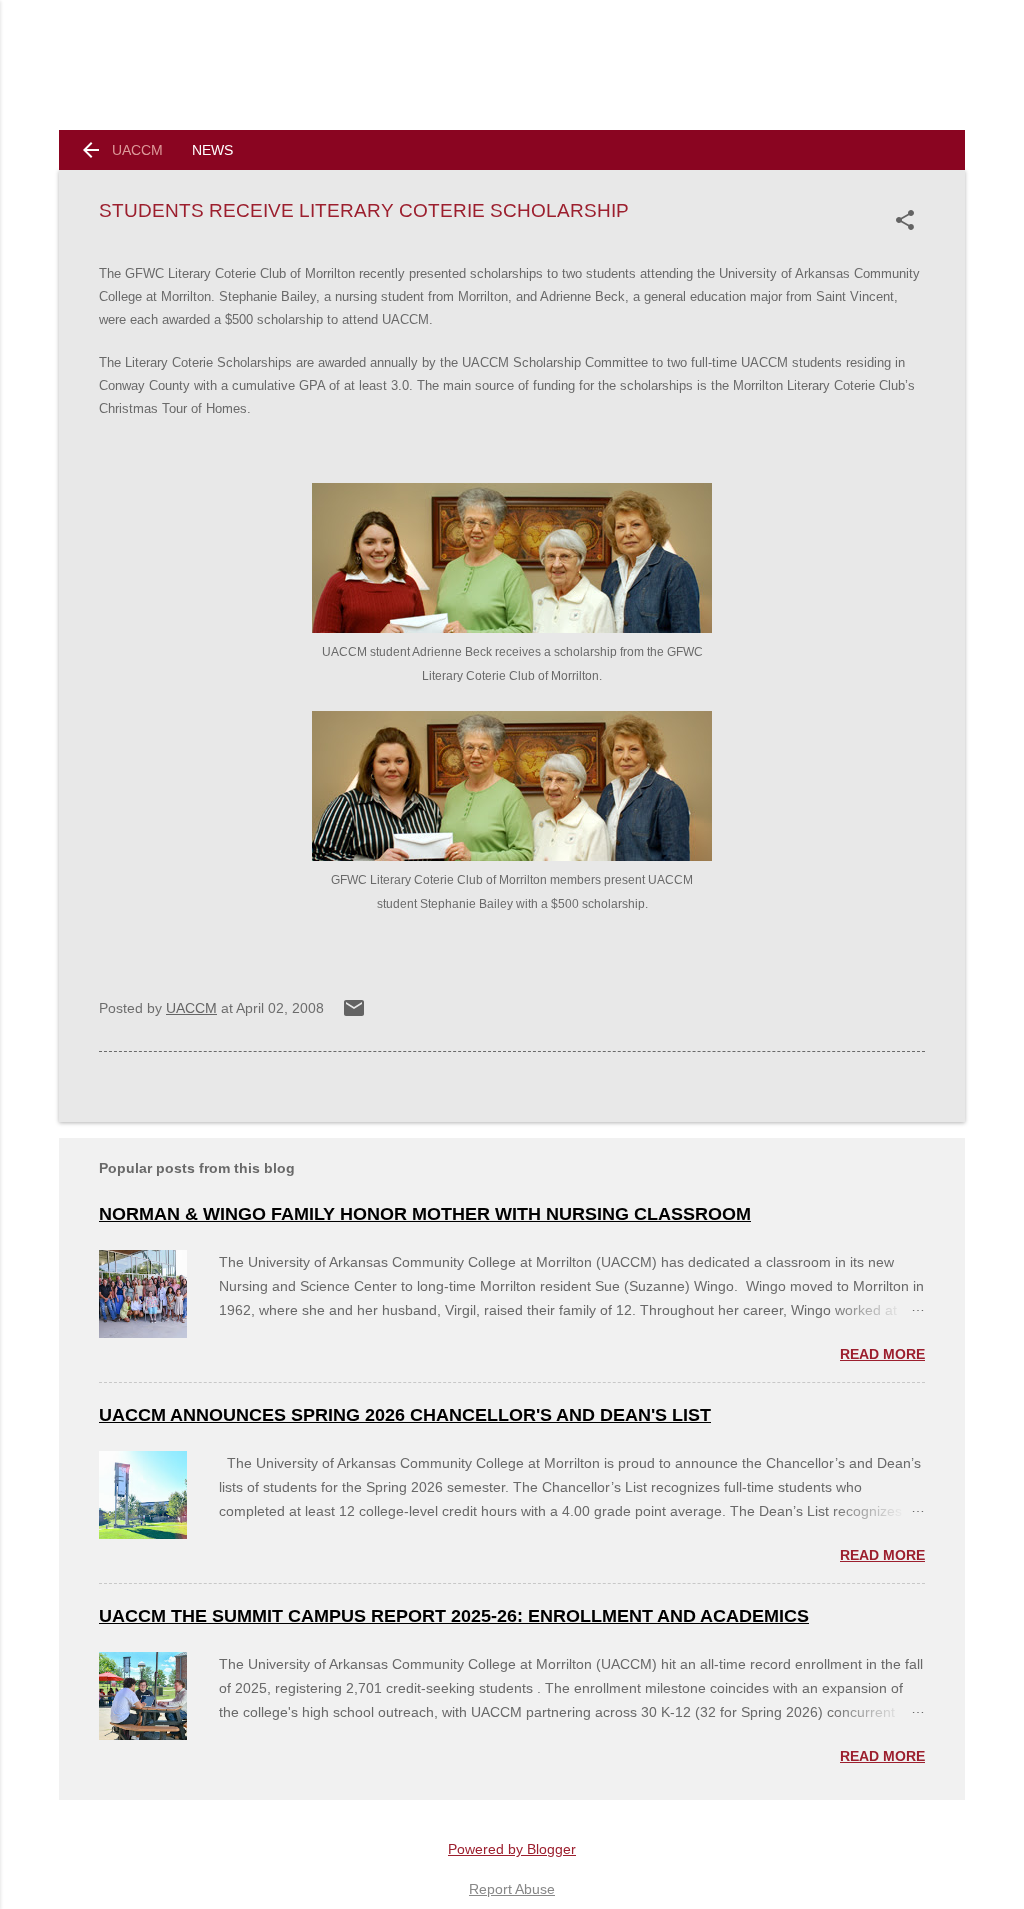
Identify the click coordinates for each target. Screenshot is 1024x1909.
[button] (909, 220)
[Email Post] (354, 1015)
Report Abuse (512, 1889)
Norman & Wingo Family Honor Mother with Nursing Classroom (425, 1214)
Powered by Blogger (512, 1849)
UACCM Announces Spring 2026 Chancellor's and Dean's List (405, 1415)
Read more (882, 1354)
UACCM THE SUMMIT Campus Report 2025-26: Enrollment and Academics (454, 1616)
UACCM (137, 150)
